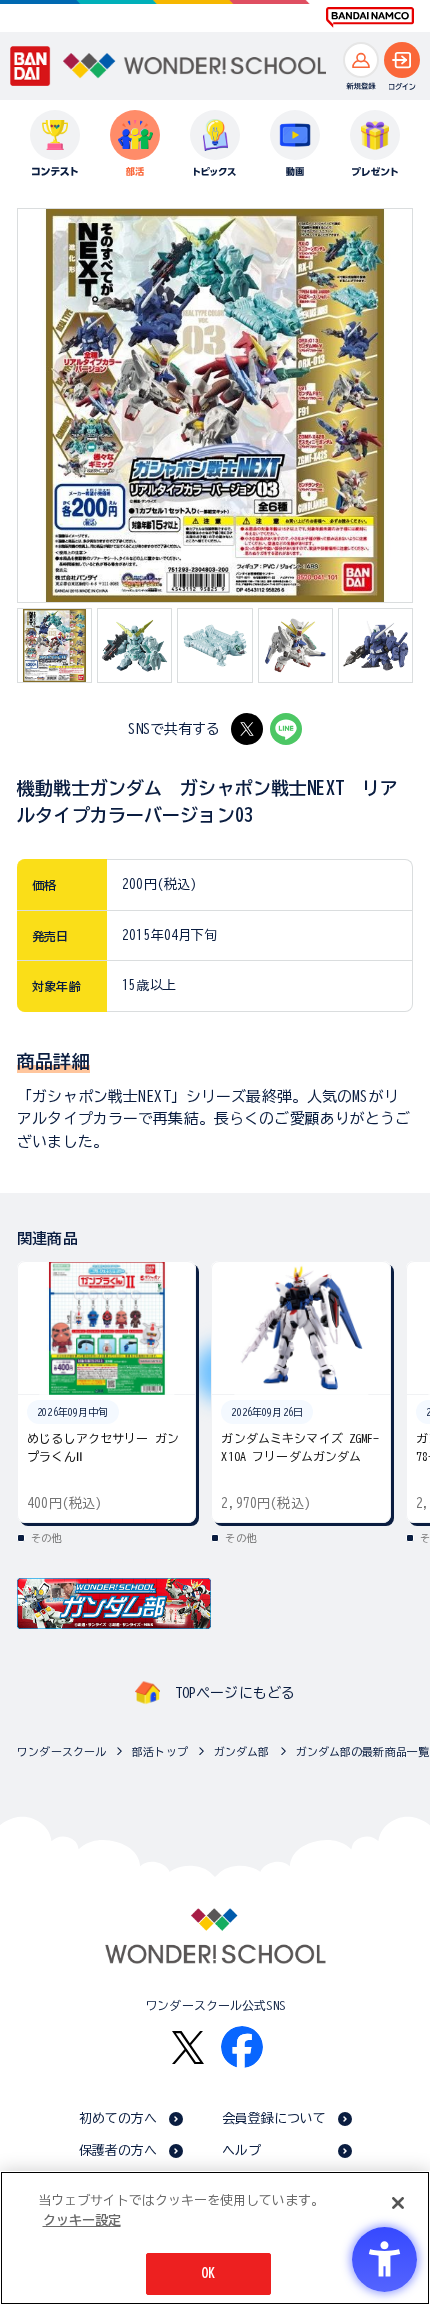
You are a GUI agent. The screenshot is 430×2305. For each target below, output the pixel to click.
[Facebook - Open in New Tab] (242, 2047)
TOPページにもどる (235, 1693)
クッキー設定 (82, 2220)
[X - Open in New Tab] (247, 729)
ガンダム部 (242, 1751)
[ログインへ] (402, 60)
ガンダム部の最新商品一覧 (363, 1751)
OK (208, 2273)
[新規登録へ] (361, 60)
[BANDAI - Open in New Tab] (30, 65)
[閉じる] (398, 2203)
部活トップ (160, 1751)
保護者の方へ (118, 2150)
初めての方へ (118, 2118)
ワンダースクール (61, 1751)
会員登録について (274, 2118)
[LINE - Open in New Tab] (286, 729)
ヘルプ (241, 2150)
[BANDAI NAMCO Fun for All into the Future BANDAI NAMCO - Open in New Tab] (370, 17)
